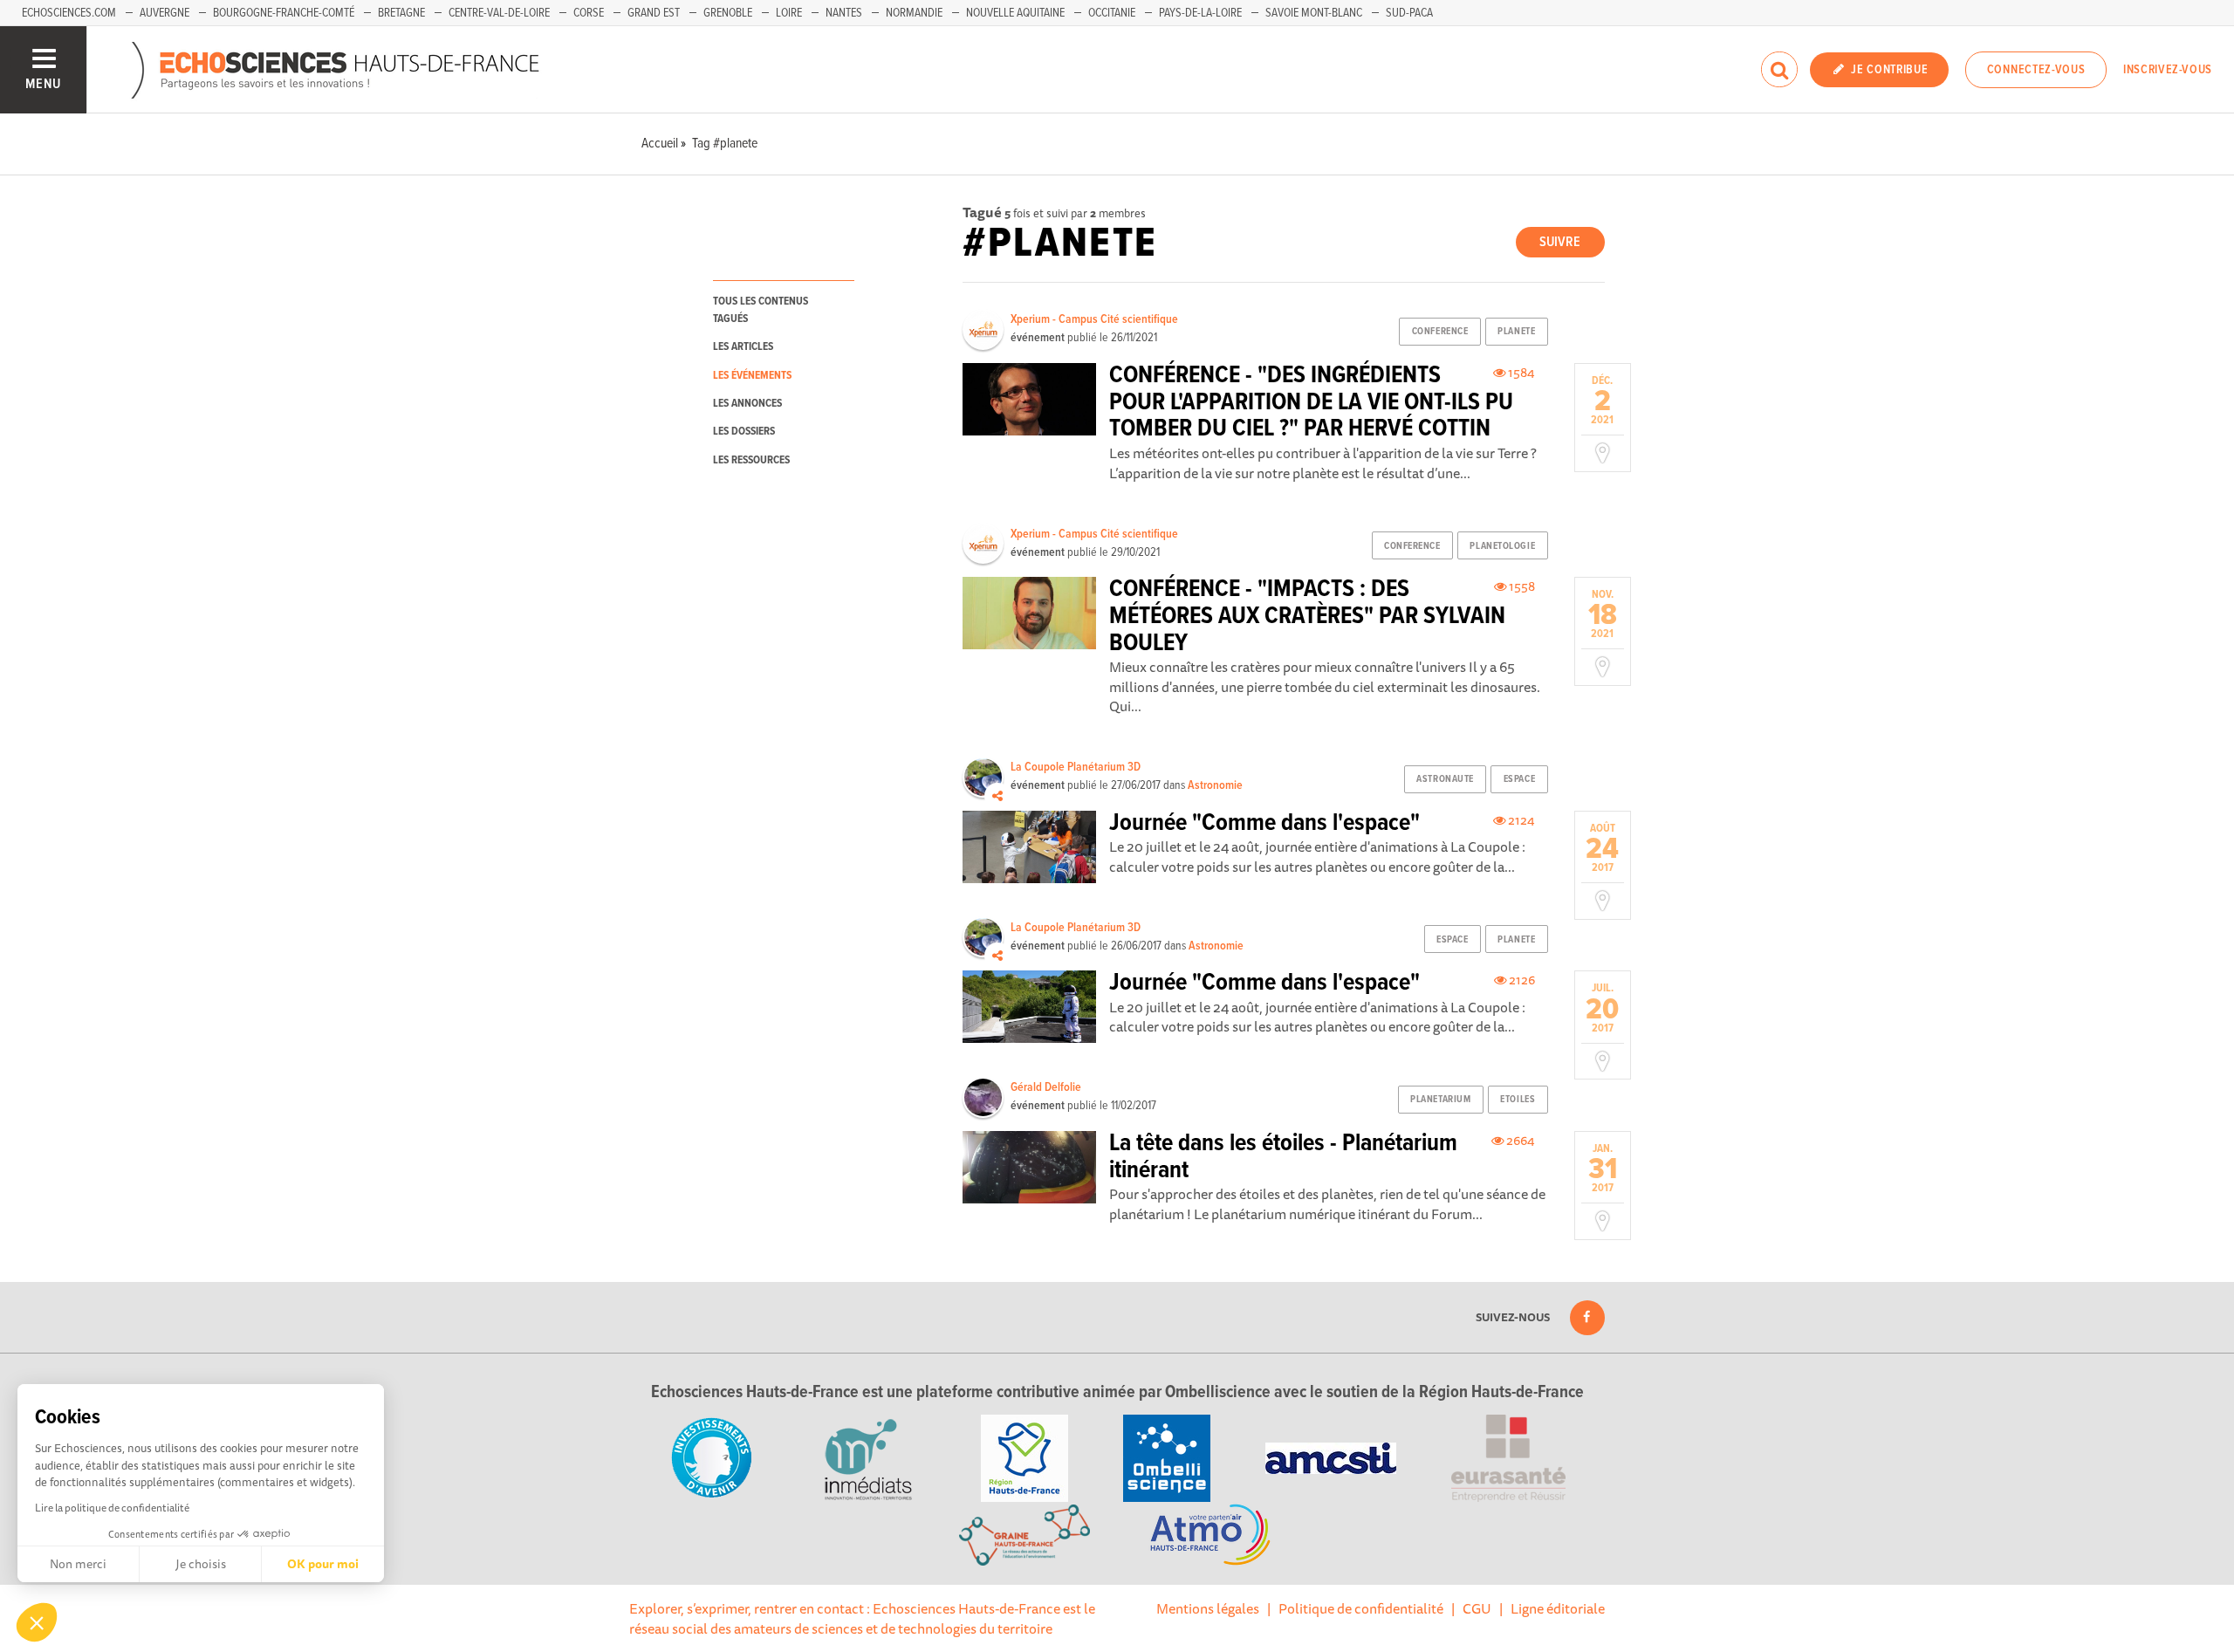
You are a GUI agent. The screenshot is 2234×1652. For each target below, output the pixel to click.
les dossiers (744, 432)
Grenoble (728, 13)
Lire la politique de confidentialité (112, 1508)
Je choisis (201, 1564)
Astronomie (1215, 785)
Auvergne (164, 13)
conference (1440, 332)
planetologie (1502, 546)
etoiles (1518, 1100)
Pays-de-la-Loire (1200, 13)
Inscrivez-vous (2168, 70)
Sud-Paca (1409, 13)
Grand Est (654, 13)
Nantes (844, 13)
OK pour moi (323, 1564)
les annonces (747, 404)
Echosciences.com (69, 13)
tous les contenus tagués (761, 310)
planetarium (1440, 1100)
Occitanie (1112, 13)
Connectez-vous (2036, 70)
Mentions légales (1208, 1608)
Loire (789, 13)
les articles (743, 347)
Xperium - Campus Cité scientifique (1094, 319)
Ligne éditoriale (1558, 1608)
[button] (37, 1622)
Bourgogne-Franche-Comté (284, 13)
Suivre (1560, 242)
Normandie (914, 13)
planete (1516, 332)
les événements (752, 376)
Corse (589, 13)
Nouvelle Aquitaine (1015, 13)
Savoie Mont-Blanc (1314, 13)
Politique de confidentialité (1361, 1608)
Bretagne (401, 13)
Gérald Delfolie (1046, 1087)
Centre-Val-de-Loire (499, 13)
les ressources (751, 460)
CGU (1477, 1608)
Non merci (78, 1564)
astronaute (1445, 779)
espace (1519, 779)
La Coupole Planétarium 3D (1076, 767)
